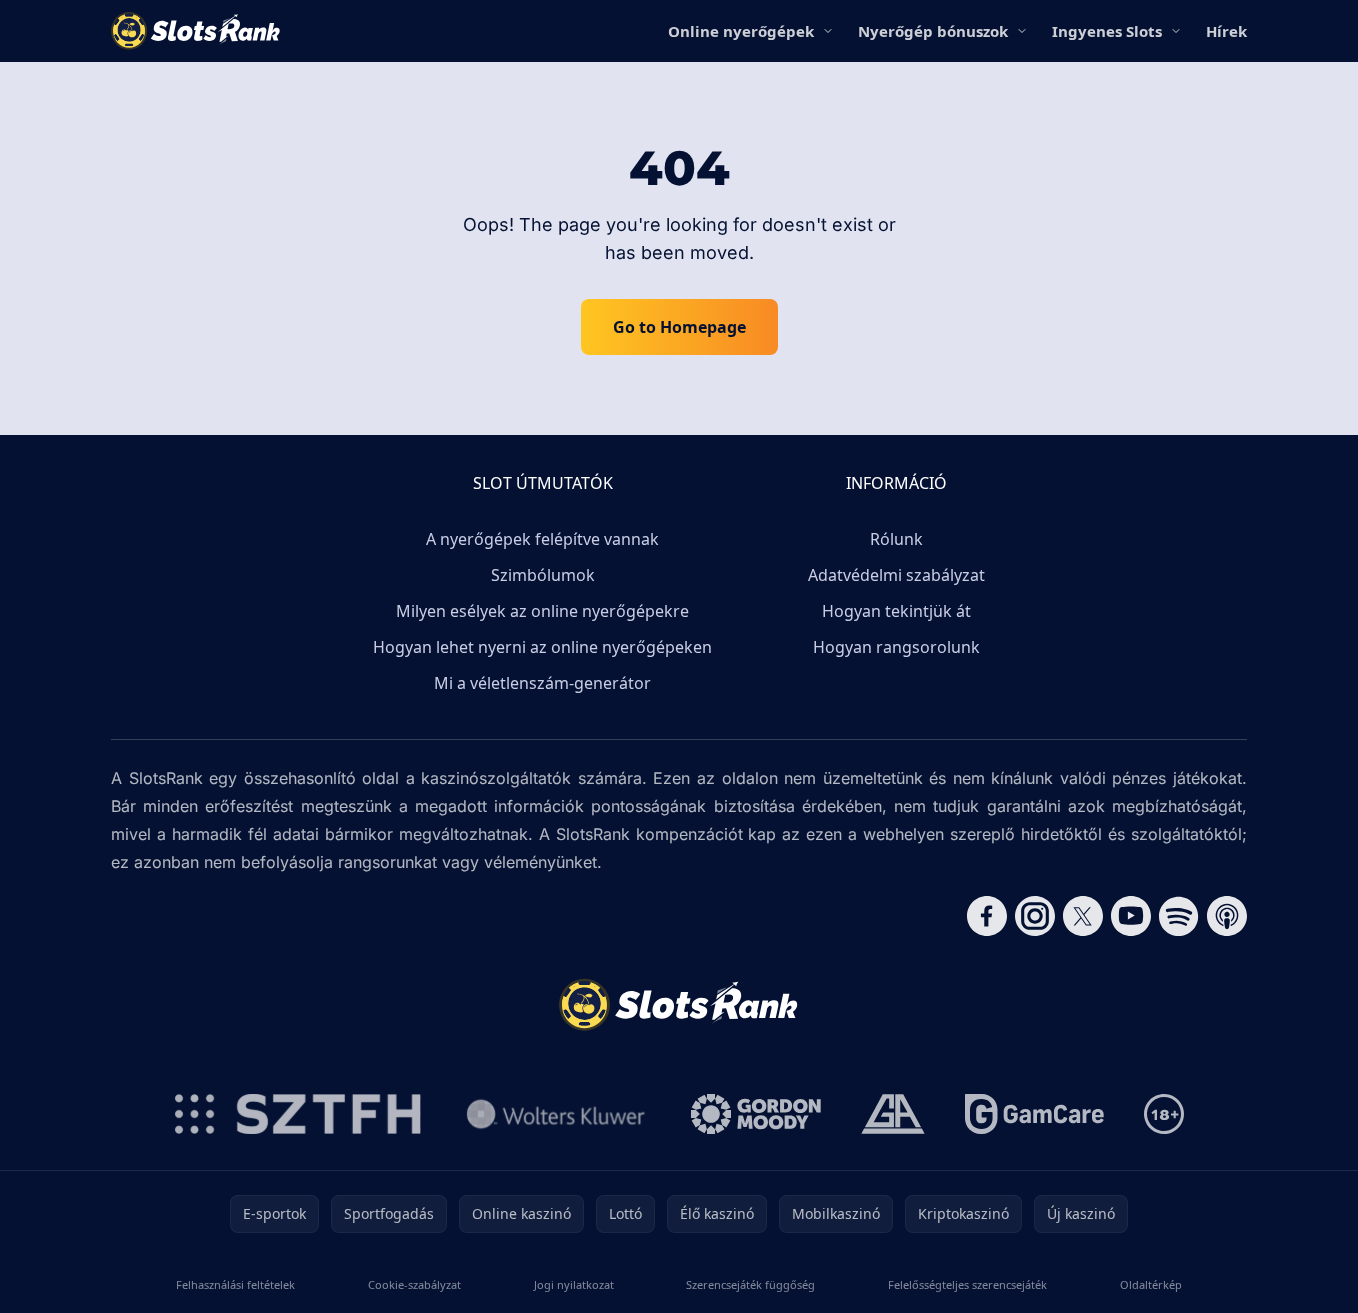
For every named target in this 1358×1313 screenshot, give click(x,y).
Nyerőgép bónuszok (933, 31)
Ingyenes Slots (1107, 31)
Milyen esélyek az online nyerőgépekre (542, 611)
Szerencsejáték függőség (750, 1284)
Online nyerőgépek (741, 31)
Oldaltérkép (1151, 1284)
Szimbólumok (543, 575)
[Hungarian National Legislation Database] (556, 1114)
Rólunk (896, 539)
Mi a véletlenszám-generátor (542, 683)
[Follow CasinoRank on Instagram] (1035, 916)
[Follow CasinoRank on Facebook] (987, 916)
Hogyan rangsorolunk (896, 647)
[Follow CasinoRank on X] (1083, 916)
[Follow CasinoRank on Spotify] (1179, 916)
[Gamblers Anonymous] (893, 1114)
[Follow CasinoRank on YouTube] (1131, 916)
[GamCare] (1034, 1114)
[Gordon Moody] (756, 1114)
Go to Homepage (679, 327)
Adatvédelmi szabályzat (896, 575)
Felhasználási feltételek (235, 1284)
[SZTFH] (298, 1114)
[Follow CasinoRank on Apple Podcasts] (1227, 916)
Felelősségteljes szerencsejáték (967, 1284)
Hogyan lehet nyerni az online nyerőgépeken (542, 647)
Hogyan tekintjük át (896, 611)
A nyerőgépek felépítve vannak (542, 539)
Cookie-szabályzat (414, 1284)
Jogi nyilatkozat (574, 1284)
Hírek (1226, 31)
